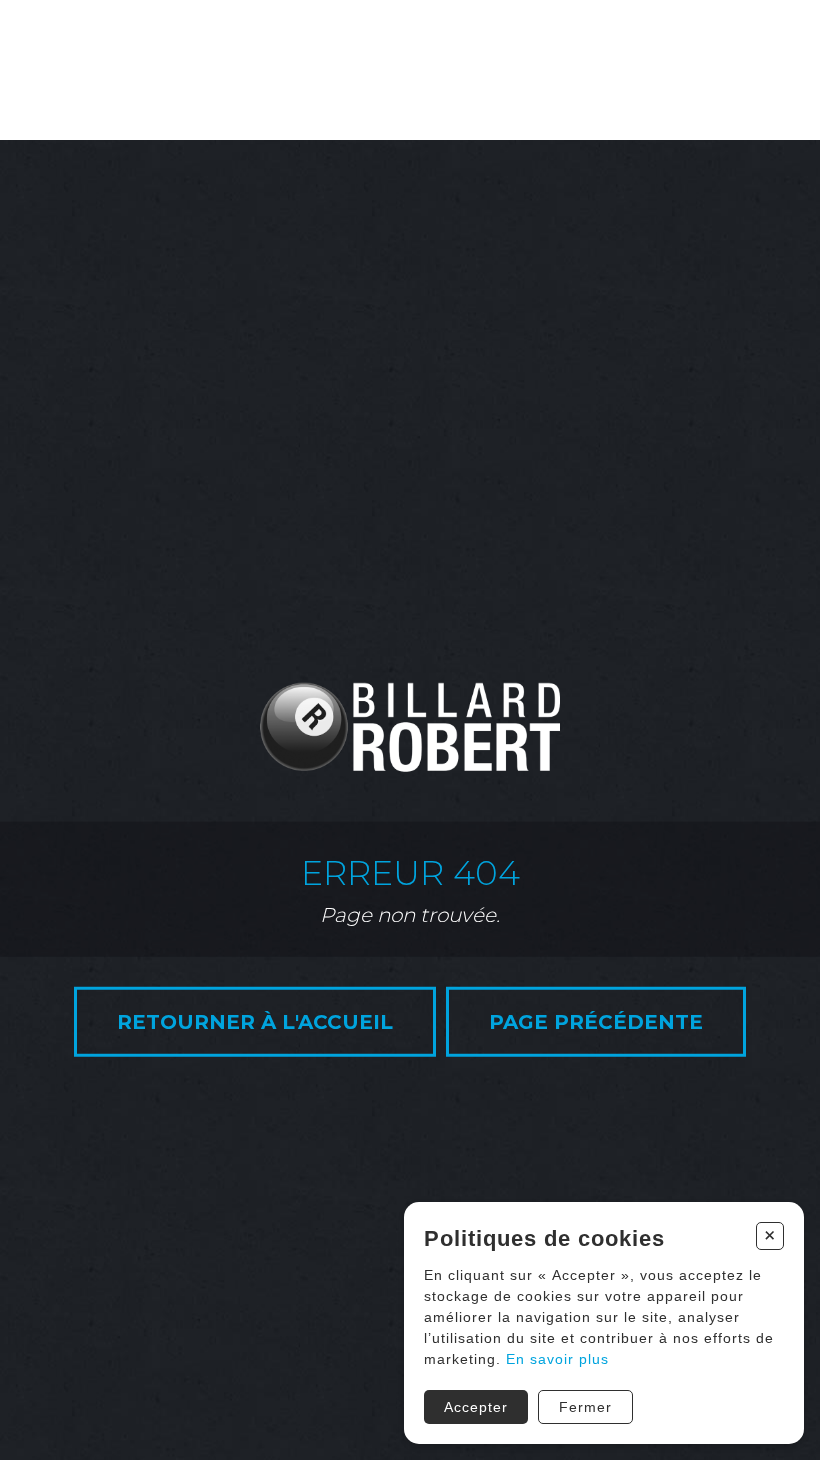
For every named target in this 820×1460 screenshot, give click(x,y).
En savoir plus (557, 1359)
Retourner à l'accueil (255, 1022)
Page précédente (596, 1022)
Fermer (585, 1407)
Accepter (476, 1407)
